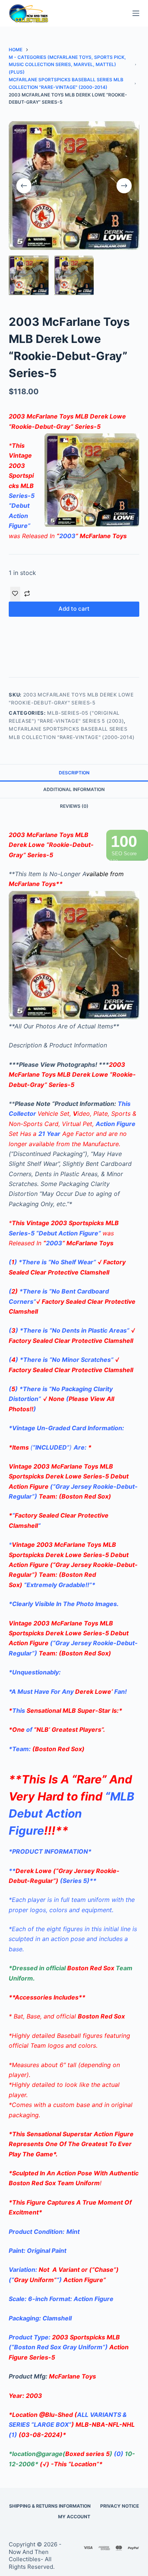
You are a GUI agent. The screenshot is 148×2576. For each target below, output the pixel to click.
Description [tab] (74, 773)
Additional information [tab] (74, 789)
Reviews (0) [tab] (74, 806)
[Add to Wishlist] (15, 594)
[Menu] (136, 13)
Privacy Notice (120, 2506)
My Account (74, 2517)
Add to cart (74, 609)
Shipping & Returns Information (50, 2506)
